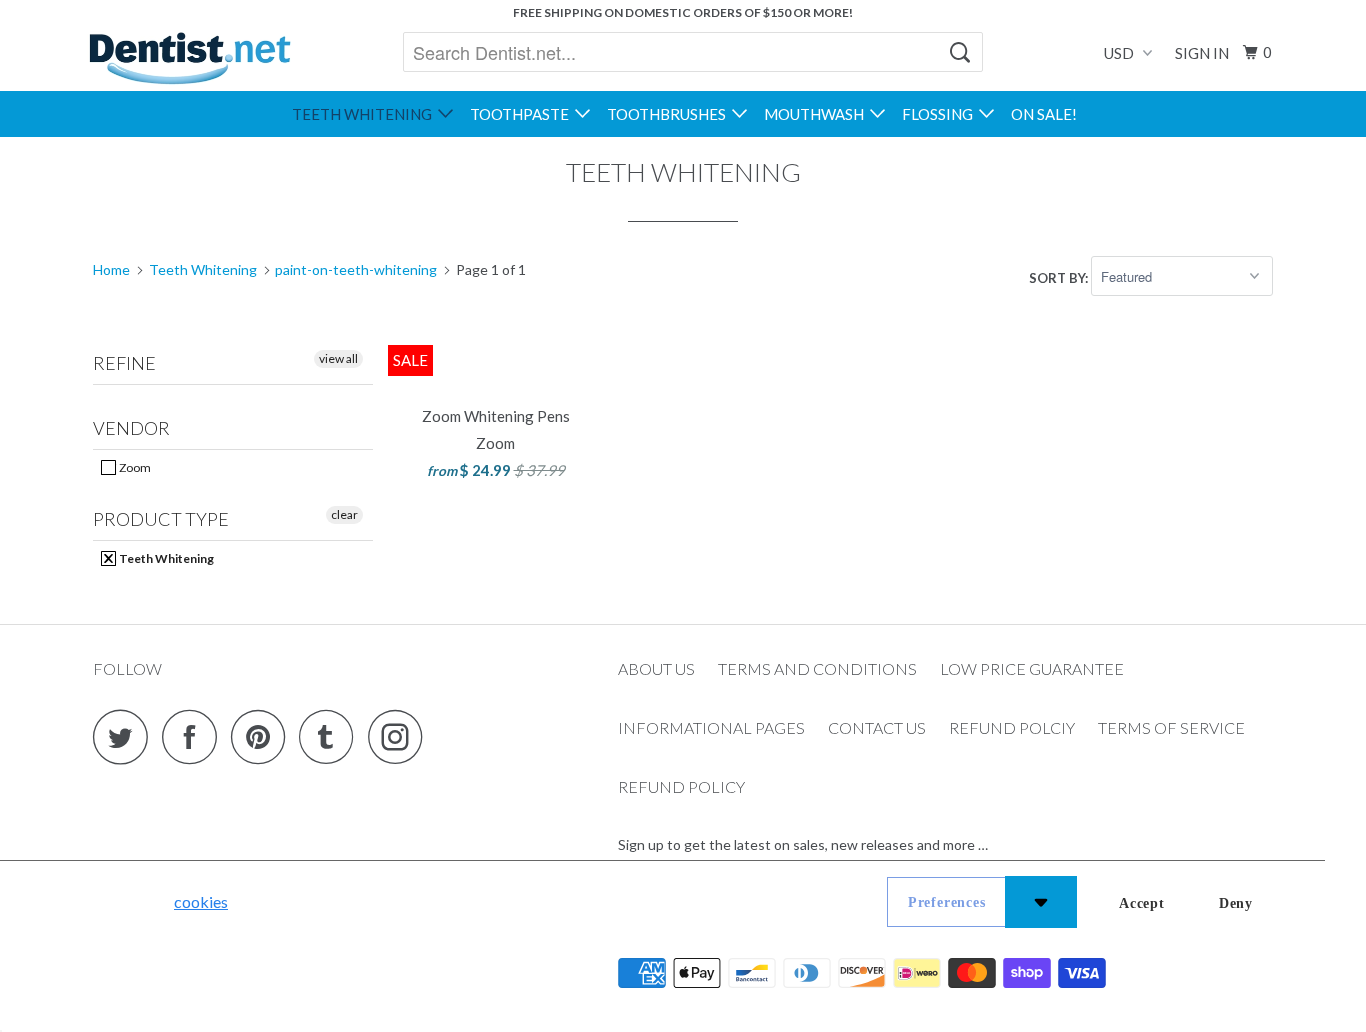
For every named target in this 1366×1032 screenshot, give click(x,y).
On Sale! (1044, 114)
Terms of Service (1171, 727)
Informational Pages (711, 727)
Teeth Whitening (365, 114)
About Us (656, 668)
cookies (201, 901)
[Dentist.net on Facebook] (195, 736)
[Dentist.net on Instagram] (401, 736)
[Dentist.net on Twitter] (126, 736)
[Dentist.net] (189, 58)
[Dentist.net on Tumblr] (332, 736)
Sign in (1202, 53)
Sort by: (1060, 277)
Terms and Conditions (817, 668)
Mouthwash (817, 114)
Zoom (134, 467)
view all (338, 358)
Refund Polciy (1012, 727)
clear (344, 514)
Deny (1236, 903)
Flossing (940, 114)
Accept (1142, 903)
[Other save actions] (1041, 902)
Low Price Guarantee (1032, 668)
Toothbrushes (669, 114)
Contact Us (877, 727)
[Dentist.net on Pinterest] (263, 736)
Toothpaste (522, 114)
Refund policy (681, 786)
